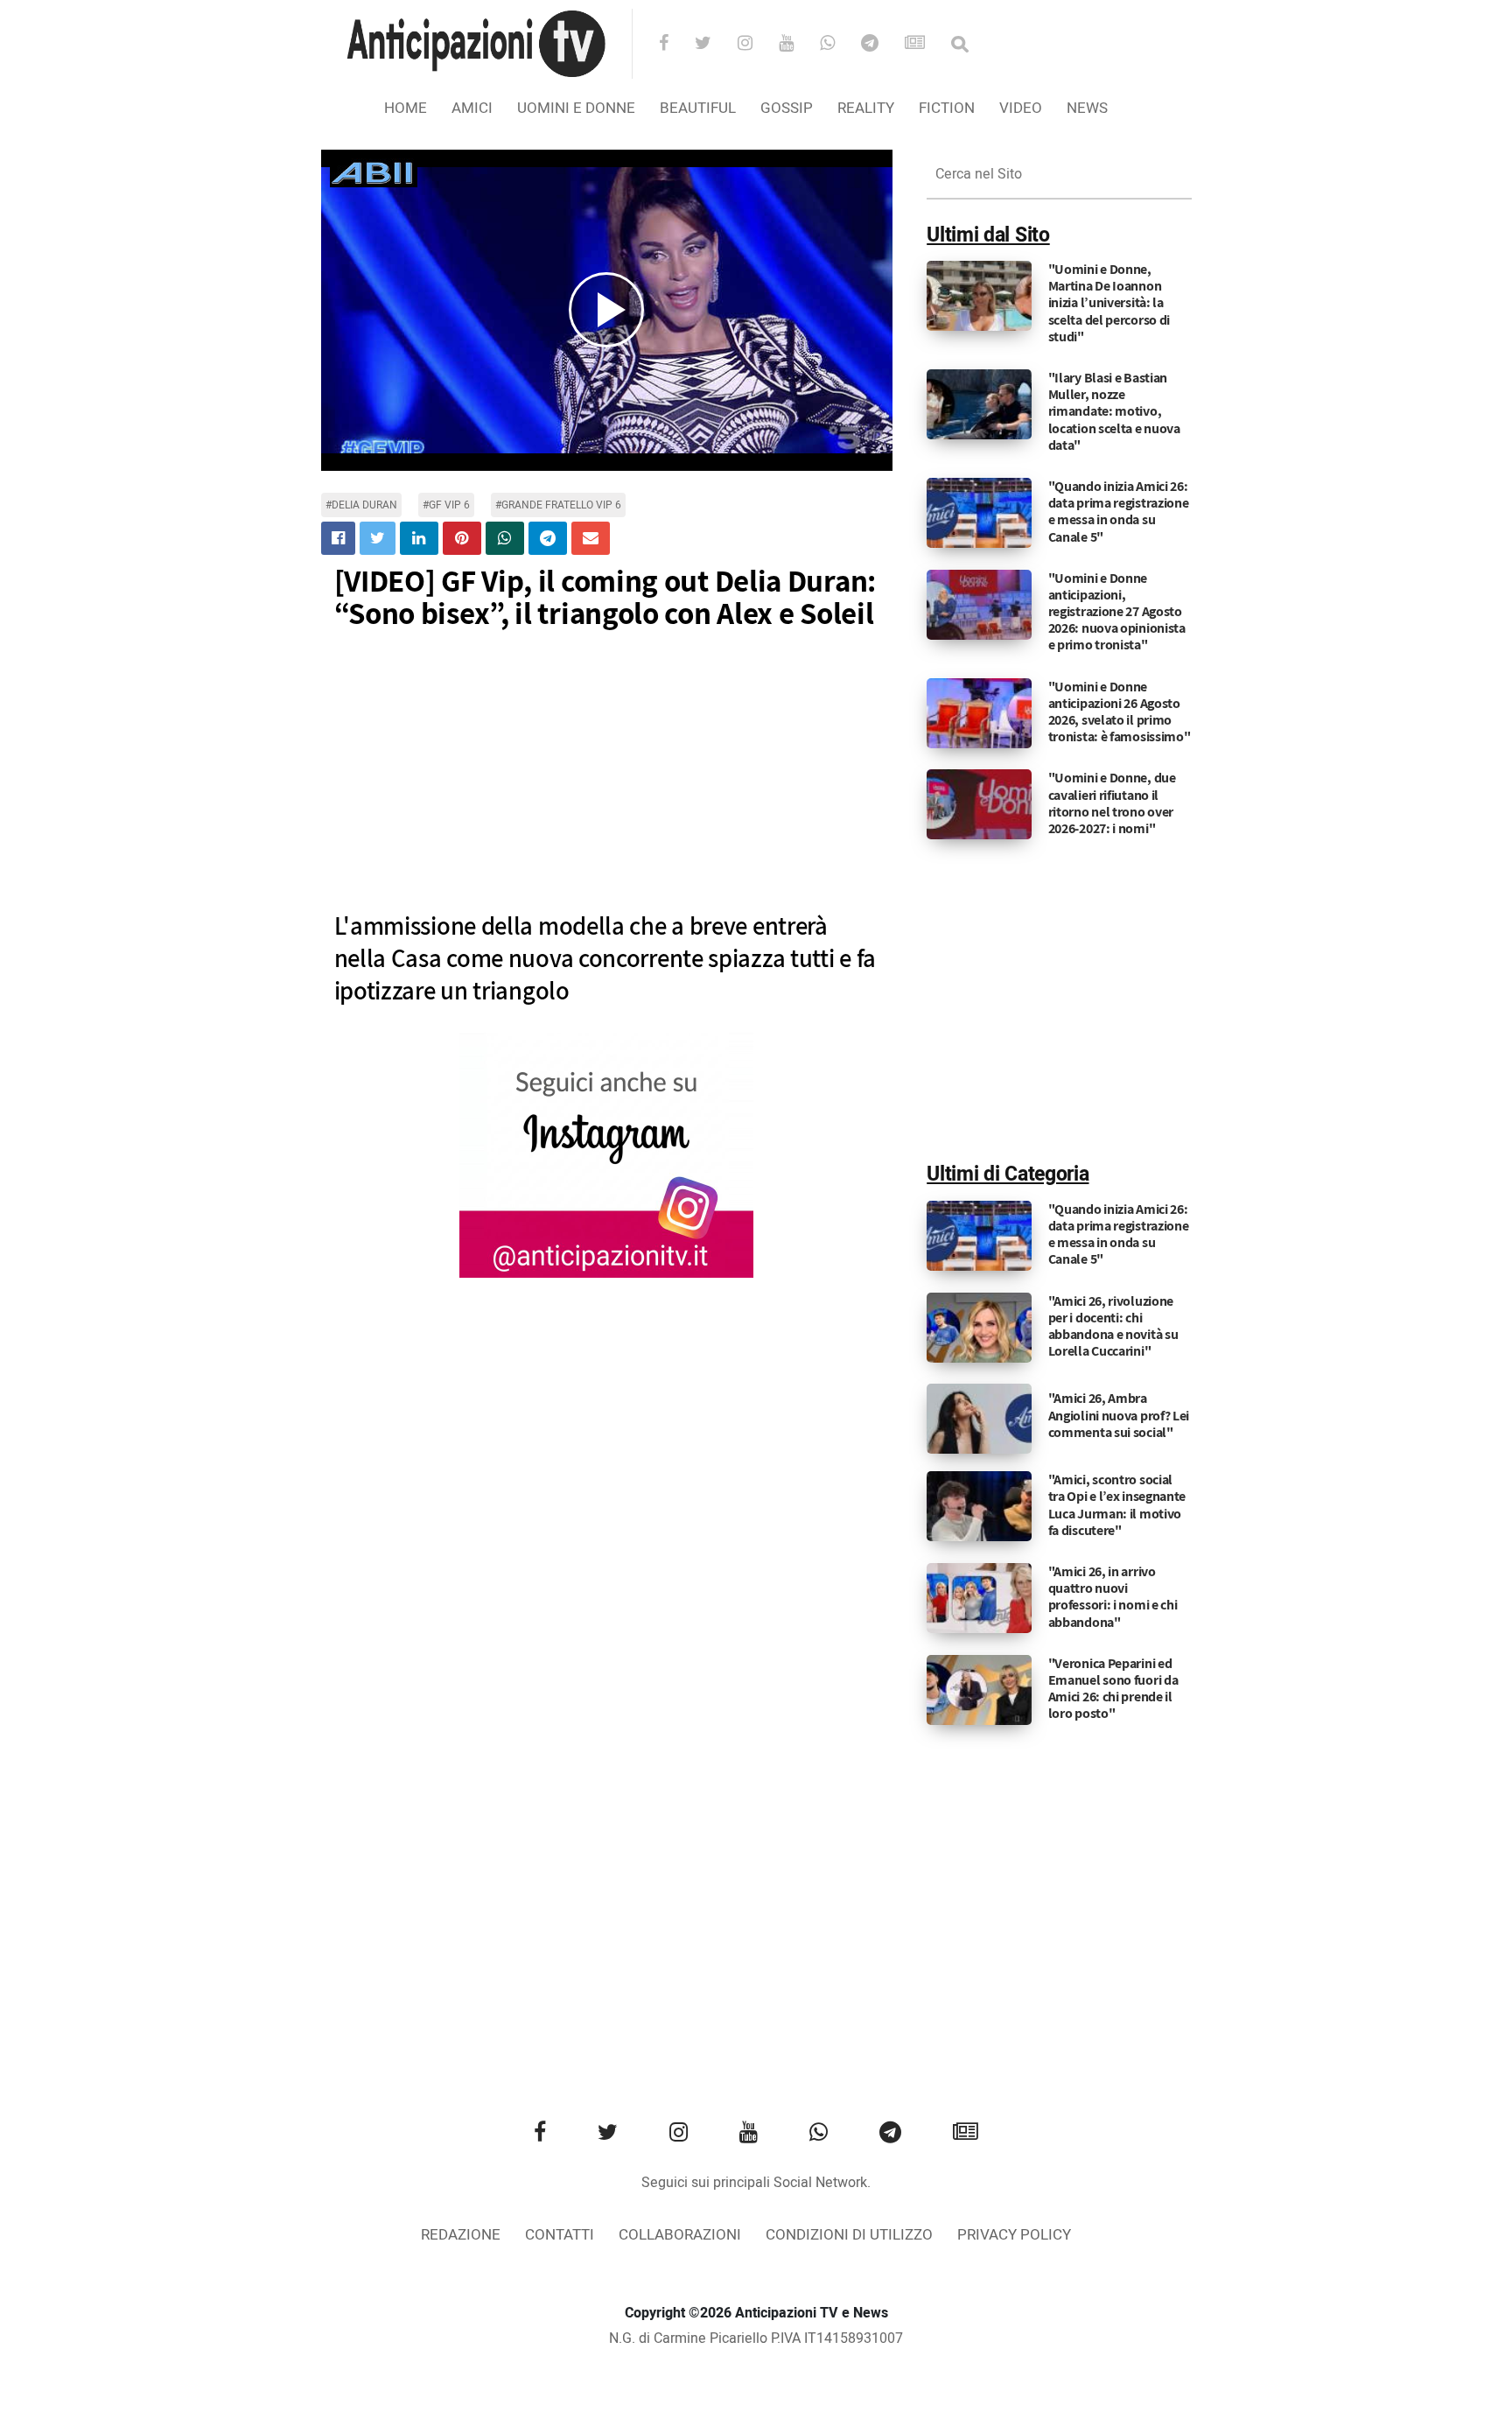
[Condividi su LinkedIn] (419, 538)
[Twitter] (714, 45)
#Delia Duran (361, 505)
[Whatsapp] (839, 45)
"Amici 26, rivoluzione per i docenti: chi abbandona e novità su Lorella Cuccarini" (1113, 1326)
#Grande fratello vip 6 (558, 505)
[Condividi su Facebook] (338, 538)
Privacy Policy (1014, 2235)
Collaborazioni (680, 2235)
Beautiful (698, 108)
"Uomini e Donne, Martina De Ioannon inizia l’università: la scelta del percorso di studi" (1109, 303)
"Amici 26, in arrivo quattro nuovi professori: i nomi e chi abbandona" (1113, 1597)
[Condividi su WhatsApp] (505, 538)
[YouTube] (798, 45)
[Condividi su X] (378, 538)
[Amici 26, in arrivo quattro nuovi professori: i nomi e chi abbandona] (979, 1598)
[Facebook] (675, 45)
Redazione (461, 2235)
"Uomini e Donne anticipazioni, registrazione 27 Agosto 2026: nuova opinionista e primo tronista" (1117, 612)
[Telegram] (881, 45)
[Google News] (926, 45)
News (1087, 108)
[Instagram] (756, 45)
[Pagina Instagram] (606, 1155)
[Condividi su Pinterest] (462, 538)
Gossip (787, 108)
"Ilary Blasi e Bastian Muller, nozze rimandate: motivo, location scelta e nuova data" (1114, 411)
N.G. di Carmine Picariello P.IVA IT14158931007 (756, 2338)
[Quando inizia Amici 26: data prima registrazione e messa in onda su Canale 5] (979, 513)
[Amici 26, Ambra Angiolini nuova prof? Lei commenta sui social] (979, 1419)
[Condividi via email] (591, 538)
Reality (866, 108)
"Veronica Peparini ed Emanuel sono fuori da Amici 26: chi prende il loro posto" (1113, 1689)
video (1021, 108)
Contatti (560, 2235)
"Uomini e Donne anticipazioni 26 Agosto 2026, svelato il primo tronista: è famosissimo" (1120, 712)
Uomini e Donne (576, 108)
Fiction (947, 108)
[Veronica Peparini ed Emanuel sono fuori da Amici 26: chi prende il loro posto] (979, 1689)
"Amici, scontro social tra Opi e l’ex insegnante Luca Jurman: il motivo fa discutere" (1117, 1505)
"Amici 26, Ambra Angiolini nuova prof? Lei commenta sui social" (1119, 1415)
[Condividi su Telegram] (548, 538)
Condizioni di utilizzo (849, 2235)
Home (406, 108)
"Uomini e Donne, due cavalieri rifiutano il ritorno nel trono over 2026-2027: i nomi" (1112, 803)
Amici (472, 108)
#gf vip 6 (446, 505)
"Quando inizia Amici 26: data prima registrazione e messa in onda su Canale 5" (1119, 512)
